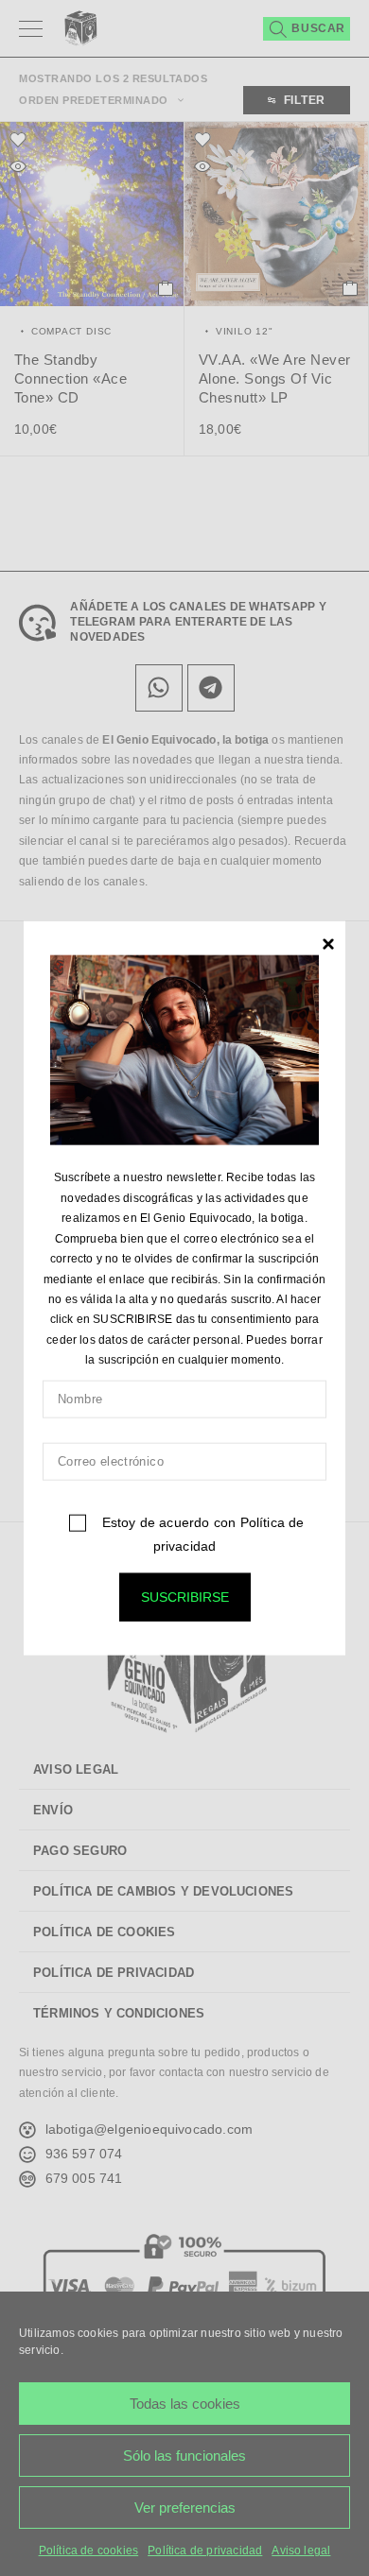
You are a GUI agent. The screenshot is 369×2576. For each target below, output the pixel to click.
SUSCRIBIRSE (185, 1596)
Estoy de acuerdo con (201, 1533)
